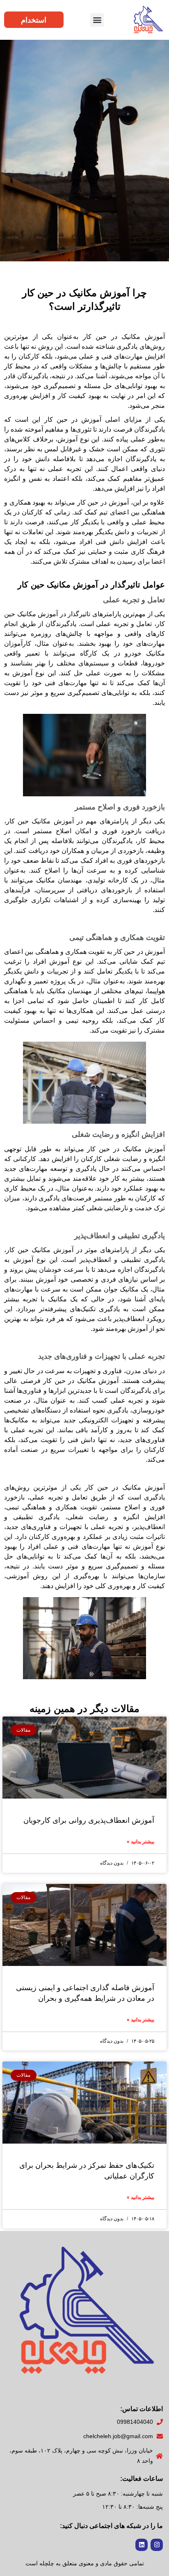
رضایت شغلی (88, 1517)
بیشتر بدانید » (140, 1842)
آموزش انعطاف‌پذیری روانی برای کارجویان (89, 1820)
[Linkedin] (142, 2545)
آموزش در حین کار (103, 502)
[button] (97, 20)
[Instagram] (157, 2545)
